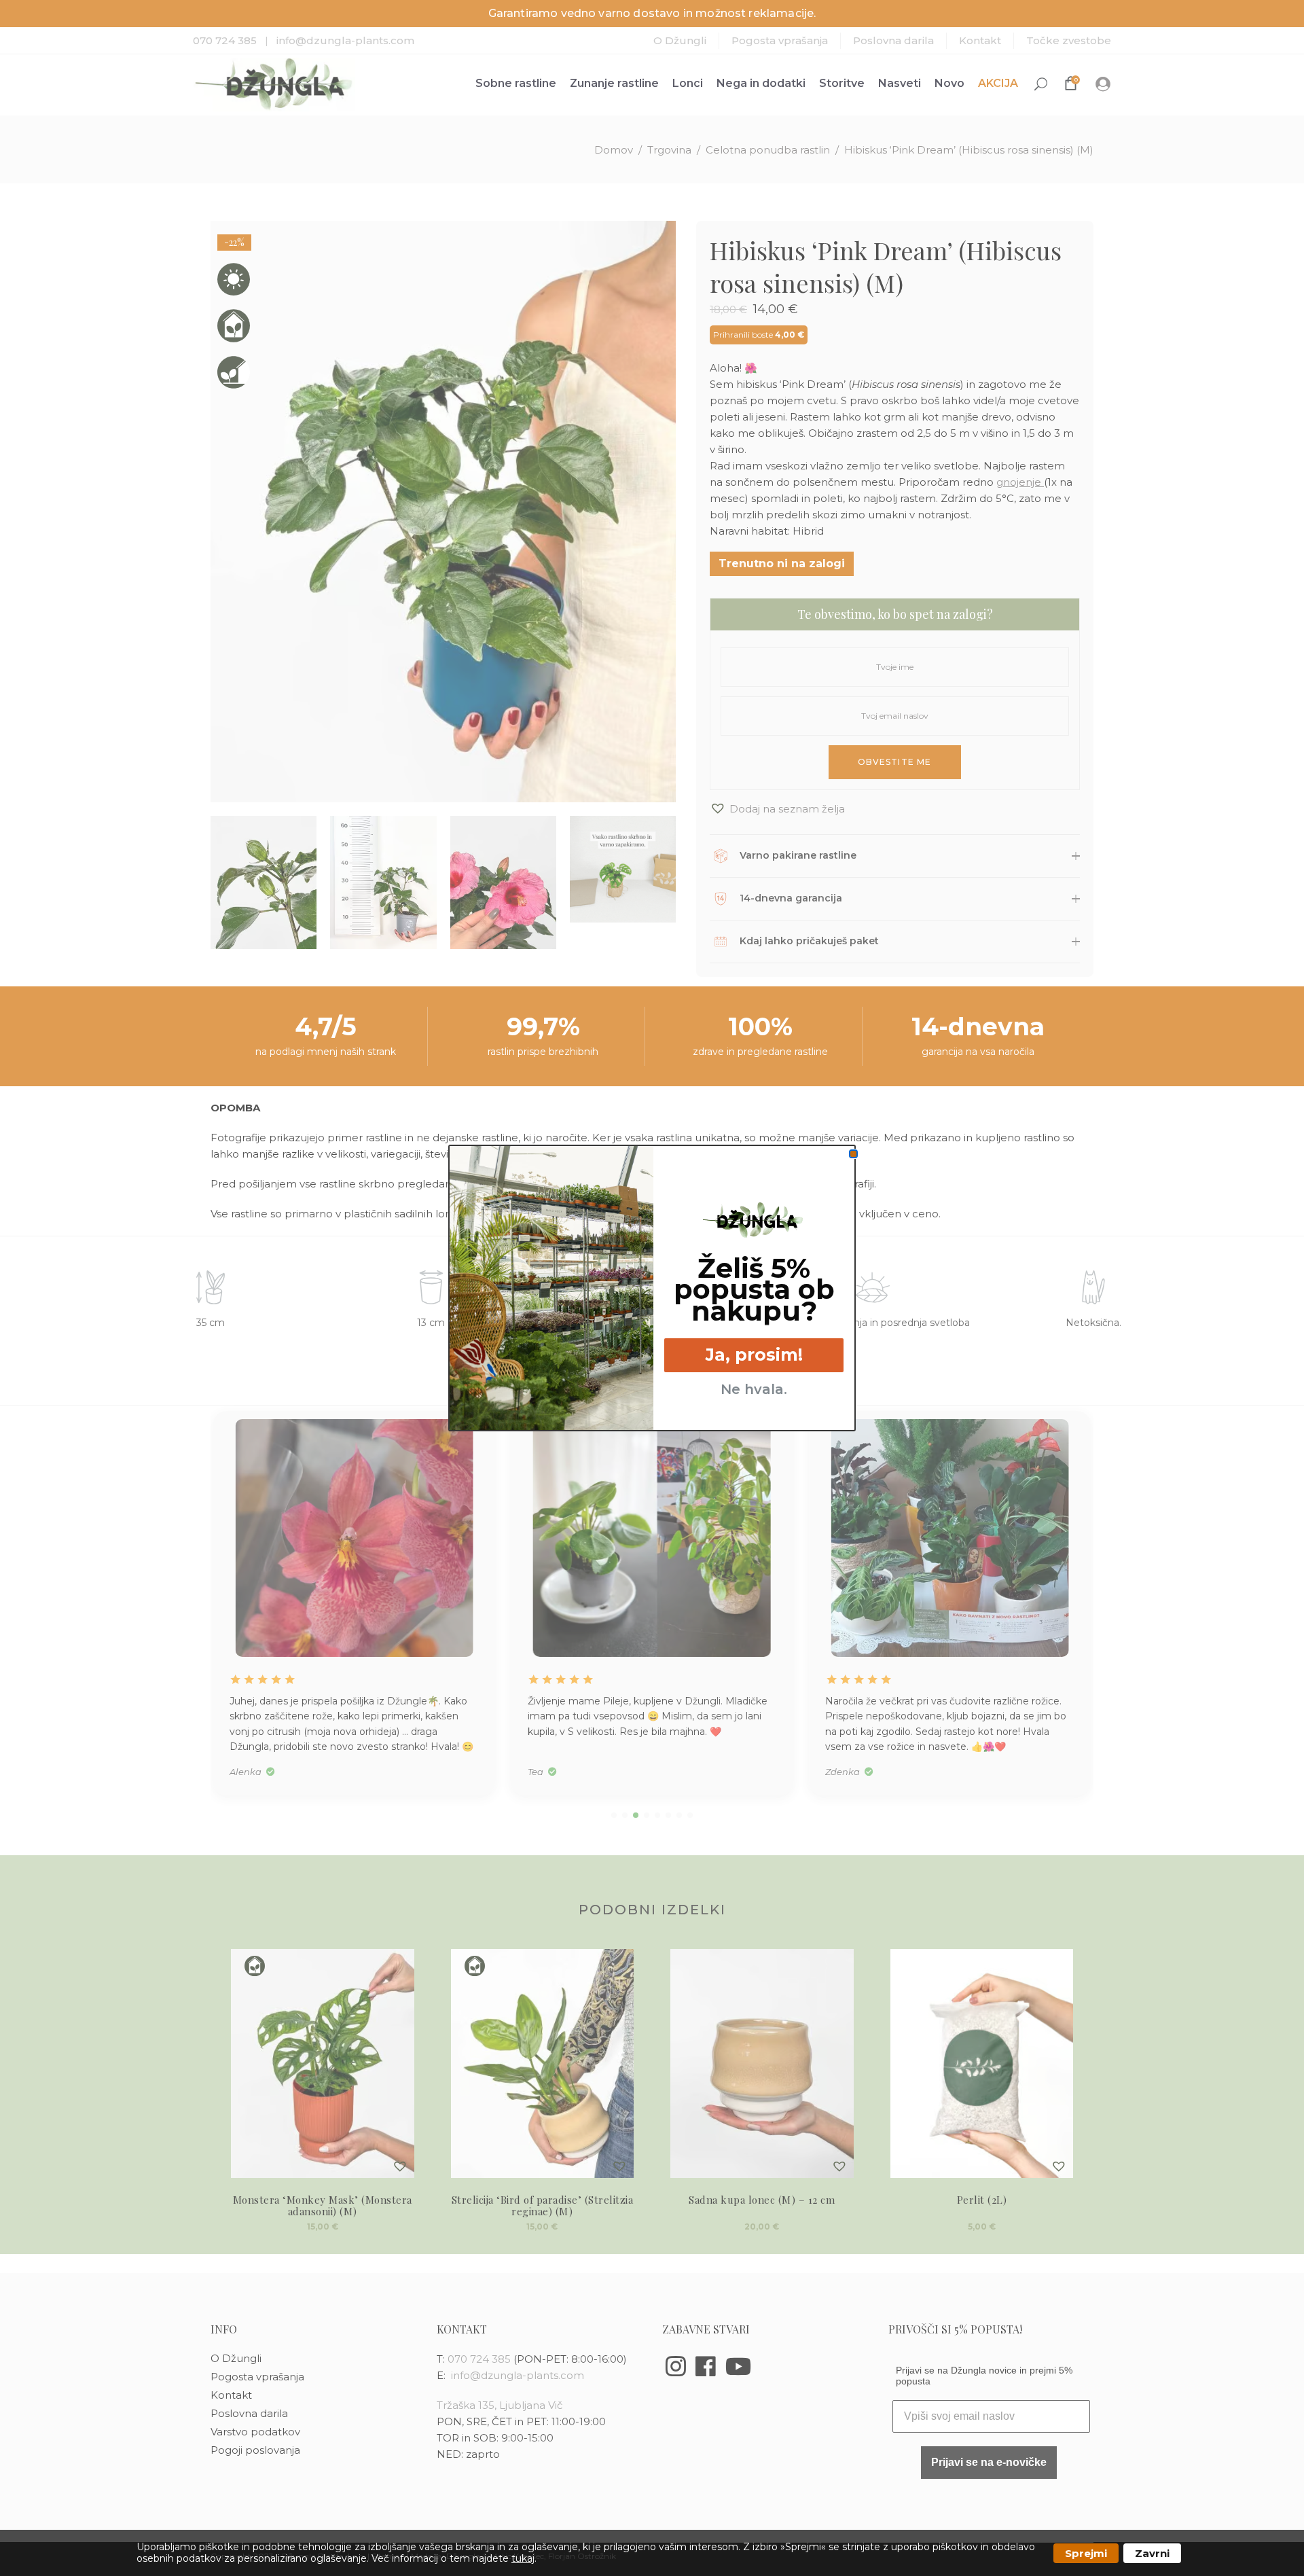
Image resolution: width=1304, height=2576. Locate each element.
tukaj (523, 2558)
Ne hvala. (754, 1389)
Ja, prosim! (754, 1355)
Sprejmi (1086, 2553)
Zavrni (1152, 2553)
